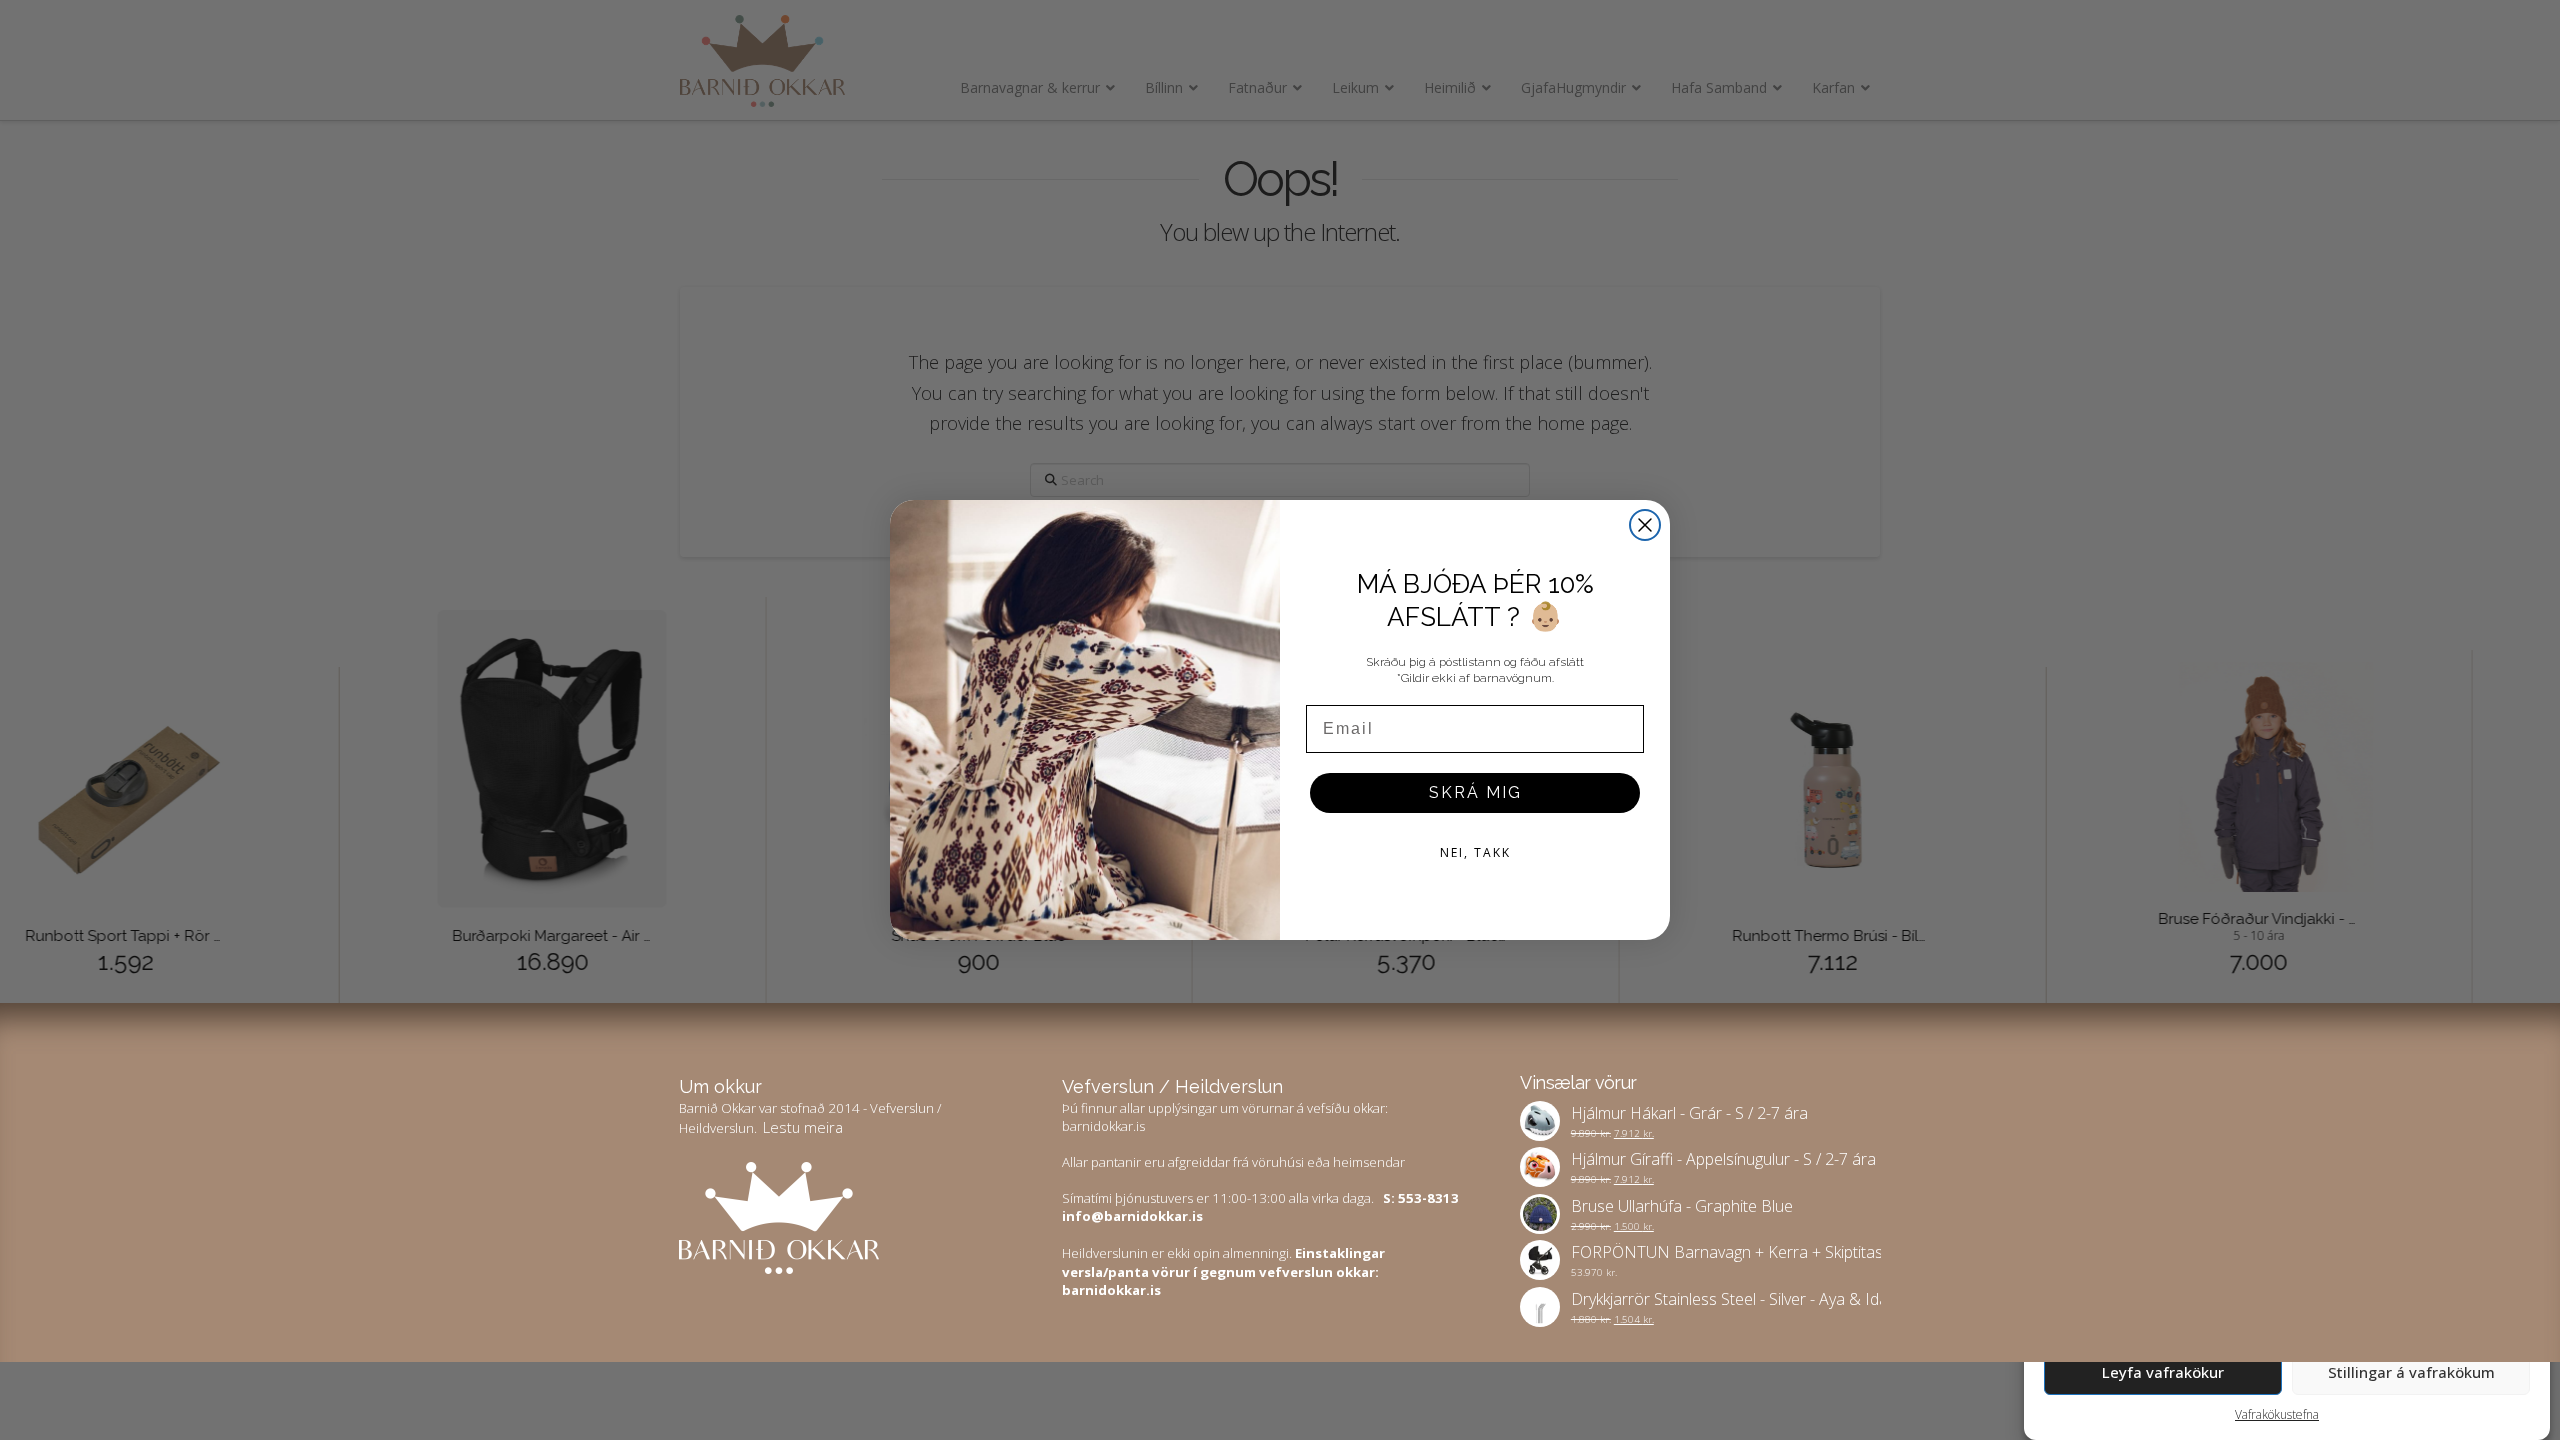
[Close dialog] (1645, 525)
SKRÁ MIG (1475, 792)
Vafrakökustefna (2277, 1414)
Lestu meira (803, 1127)
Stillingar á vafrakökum (2411, 1372)
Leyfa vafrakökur (2163, 1372)
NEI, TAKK (1475, 852)
